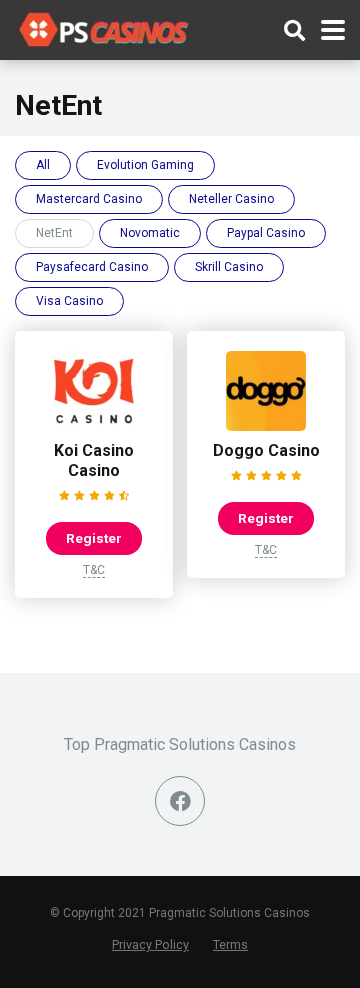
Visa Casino (69, 301)
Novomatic (150, 233)
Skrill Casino (229, 267)
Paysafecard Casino (92, 267)
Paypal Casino (266, 233)
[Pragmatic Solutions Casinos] (104, 27)
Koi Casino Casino (94, 460)
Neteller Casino (231, 199)
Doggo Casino (266, 450)
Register (94, 538)
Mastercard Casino (89, 199)
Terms (230, 944)
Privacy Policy (150, 944)
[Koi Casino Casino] (94, 425)
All (43, 165)
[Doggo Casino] (266, 425)
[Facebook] (180, 801)
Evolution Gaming (145, 165)
